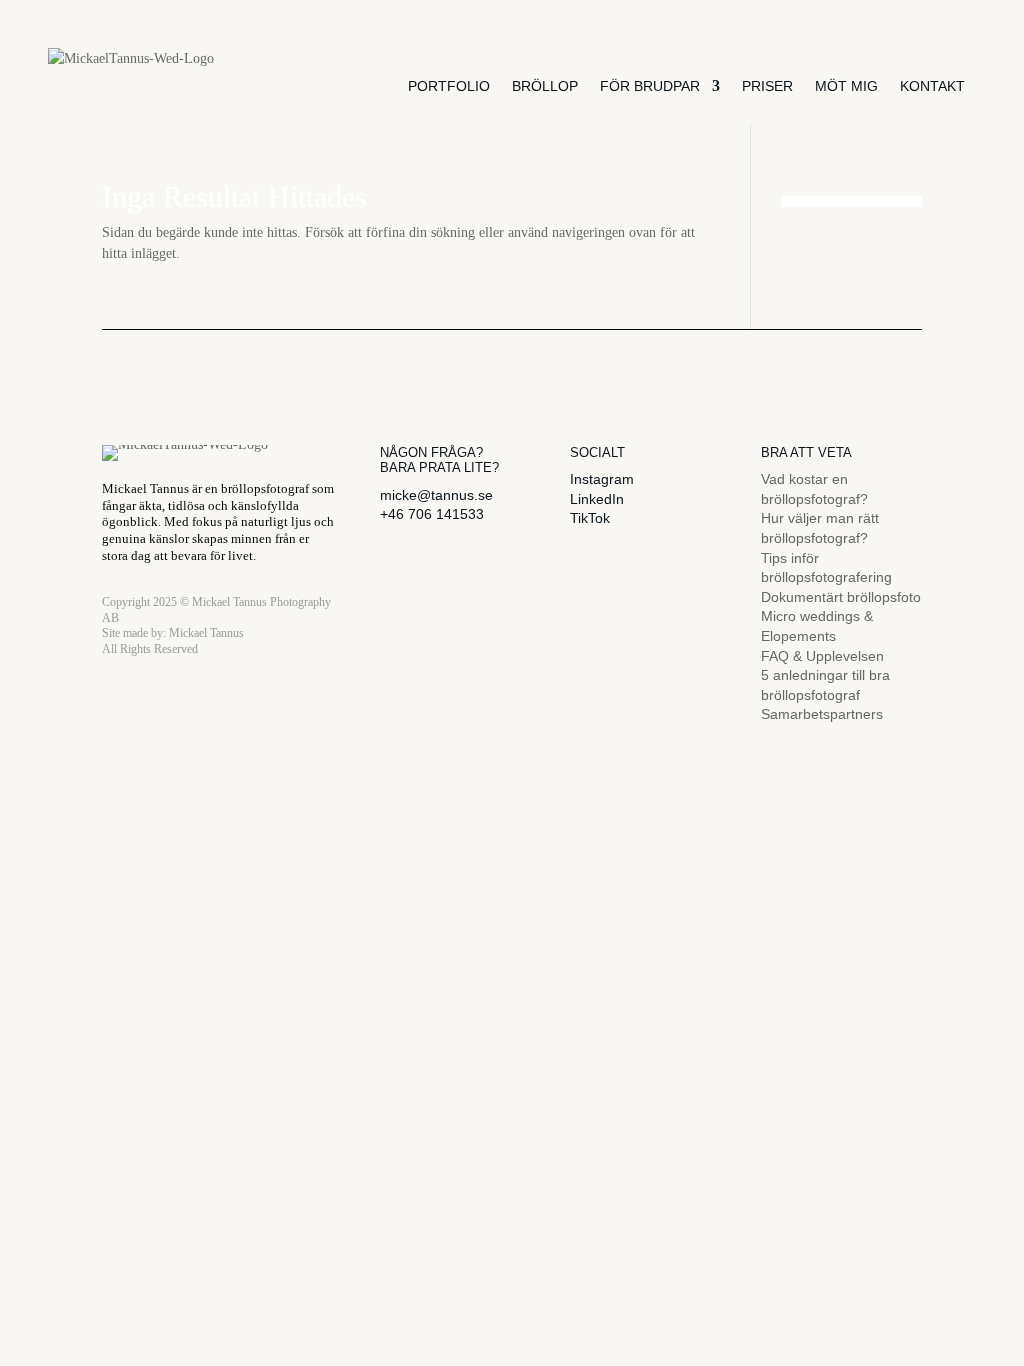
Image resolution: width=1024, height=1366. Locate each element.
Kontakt (932, 86)
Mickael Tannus (206, 633)
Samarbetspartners (822, 714)
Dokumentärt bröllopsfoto (841, 597)
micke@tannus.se (436, 495)
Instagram (602, 479)
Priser (767, 86)
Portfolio (449, 86)
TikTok (590, 518)
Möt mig (846, 86)
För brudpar (650, 86)
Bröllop (545, 86)
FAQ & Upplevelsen (822, 656)
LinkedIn (597, 499)
